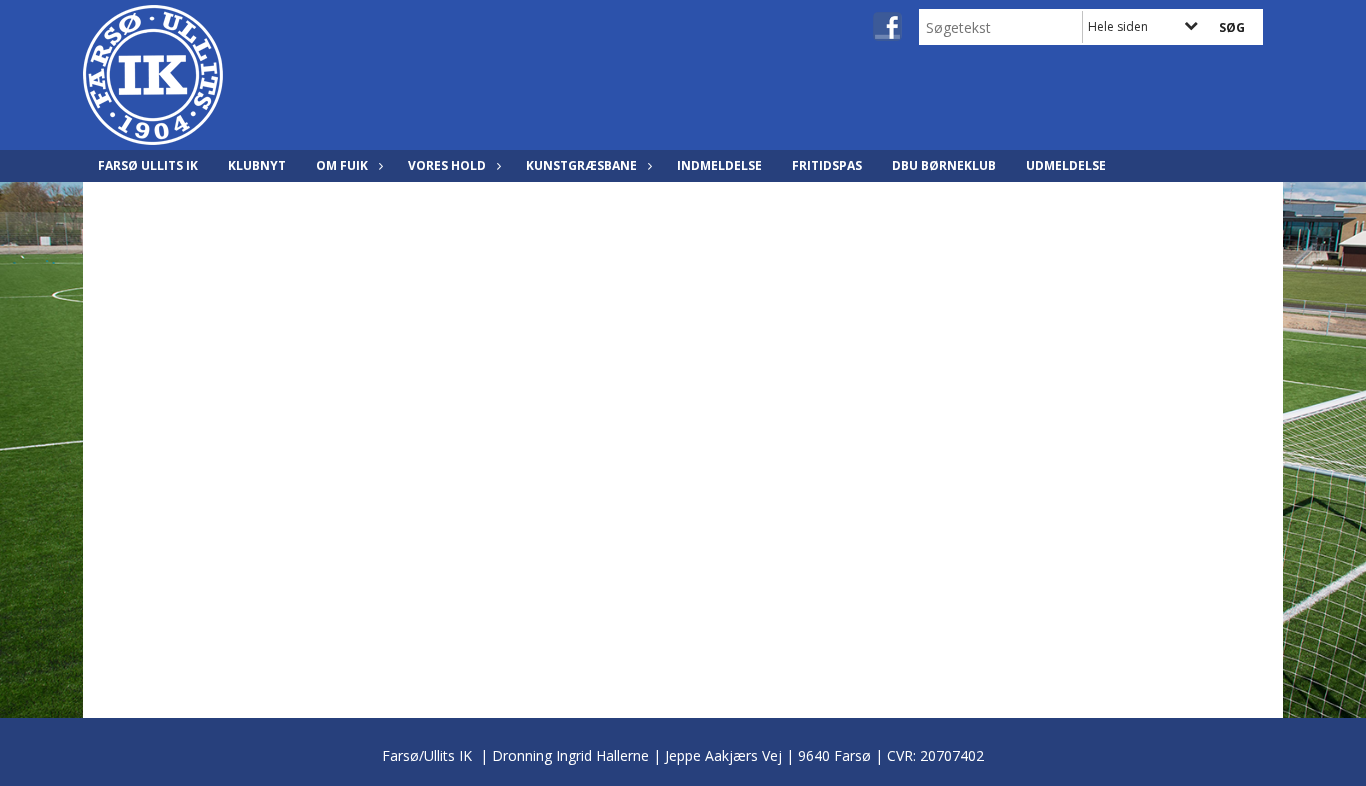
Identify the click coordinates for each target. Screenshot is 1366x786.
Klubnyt (257, 165)
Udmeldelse (1066, 165)
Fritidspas (827, 165)
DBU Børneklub (944, 165)
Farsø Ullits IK (148, 165)
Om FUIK (342, 165)
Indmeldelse (719, 165)
